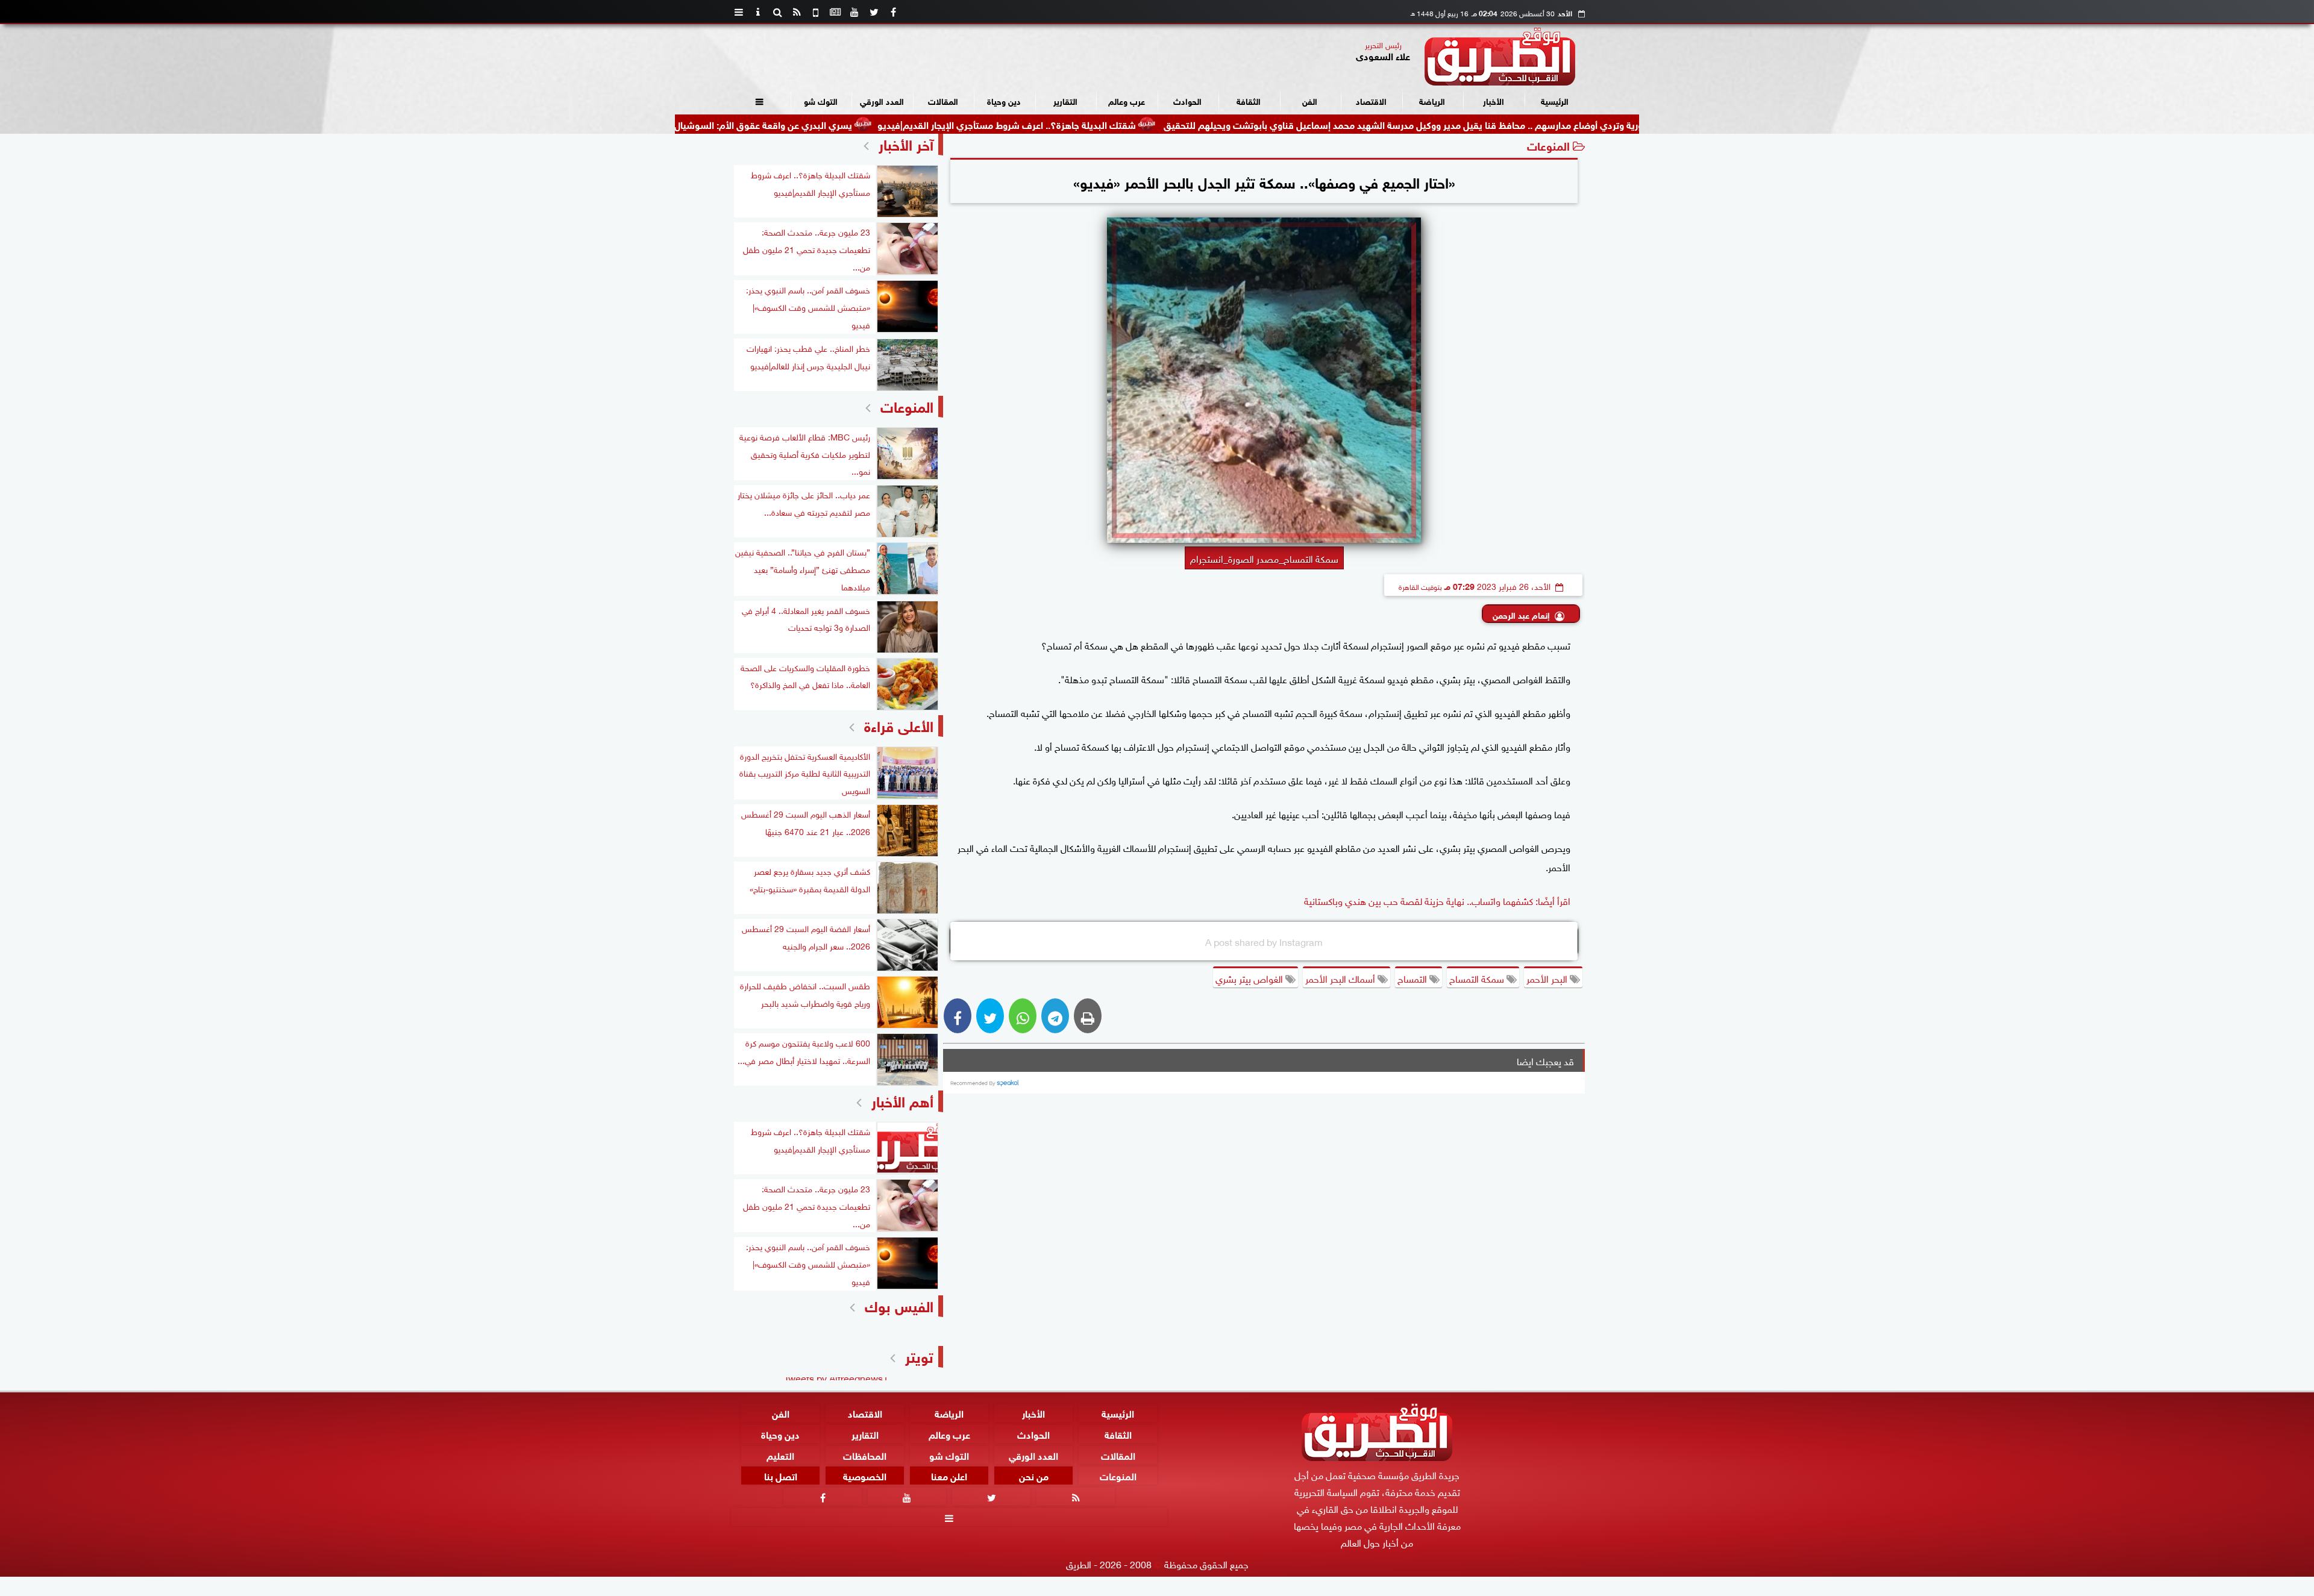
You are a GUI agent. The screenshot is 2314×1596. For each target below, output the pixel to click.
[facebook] (893, 12)
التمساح (1413, 978)
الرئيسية (1555, 100)
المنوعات (1548, 145)
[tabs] (739, 12)
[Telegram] (1055, 1016)
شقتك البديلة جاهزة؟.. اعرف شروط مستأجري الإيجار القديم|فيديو (1115, 124)
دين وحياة (1004, 100)
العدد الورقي (882, 100)
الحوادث (1187, 100)
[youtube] (854, 12)
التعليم (780, 1454)
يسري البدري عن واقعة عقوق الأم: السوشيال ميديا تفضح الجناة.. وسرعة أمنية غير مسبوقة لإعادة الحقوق (754, 124)
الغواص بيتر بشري (1250, 978)
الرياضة (1432, 100)
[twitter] (874, 12)
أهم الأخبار (902, 1100)
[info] (758, 12)
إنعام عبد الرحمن (1521, 614)
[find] (777, 12)
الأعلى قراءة (899, 724)
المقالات (943, 100)
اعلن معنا (949, 1475)
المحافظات (865, 1454)
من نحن (1034, 1475)
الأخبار (1494, 100)
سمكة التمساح (1478, 978)
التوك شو (821, 100)
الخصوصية (865, 1475)
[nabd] (816, 12)
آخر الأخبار (906, 143)
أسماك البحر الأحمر (1341, 978)
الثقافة (1249, 100)
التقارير (1065, 100)
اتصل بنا (781, 1475)
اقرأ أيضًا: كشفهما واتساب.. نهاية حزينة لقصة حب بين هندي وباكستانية (1437, 900)
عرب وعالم (1127, 100)
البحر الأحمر (1548, 978)
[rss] (797, 12)
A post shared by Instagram (1264, 941)
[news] (835, 12)
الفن (1310, 100)
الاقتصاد (1371, 100)
